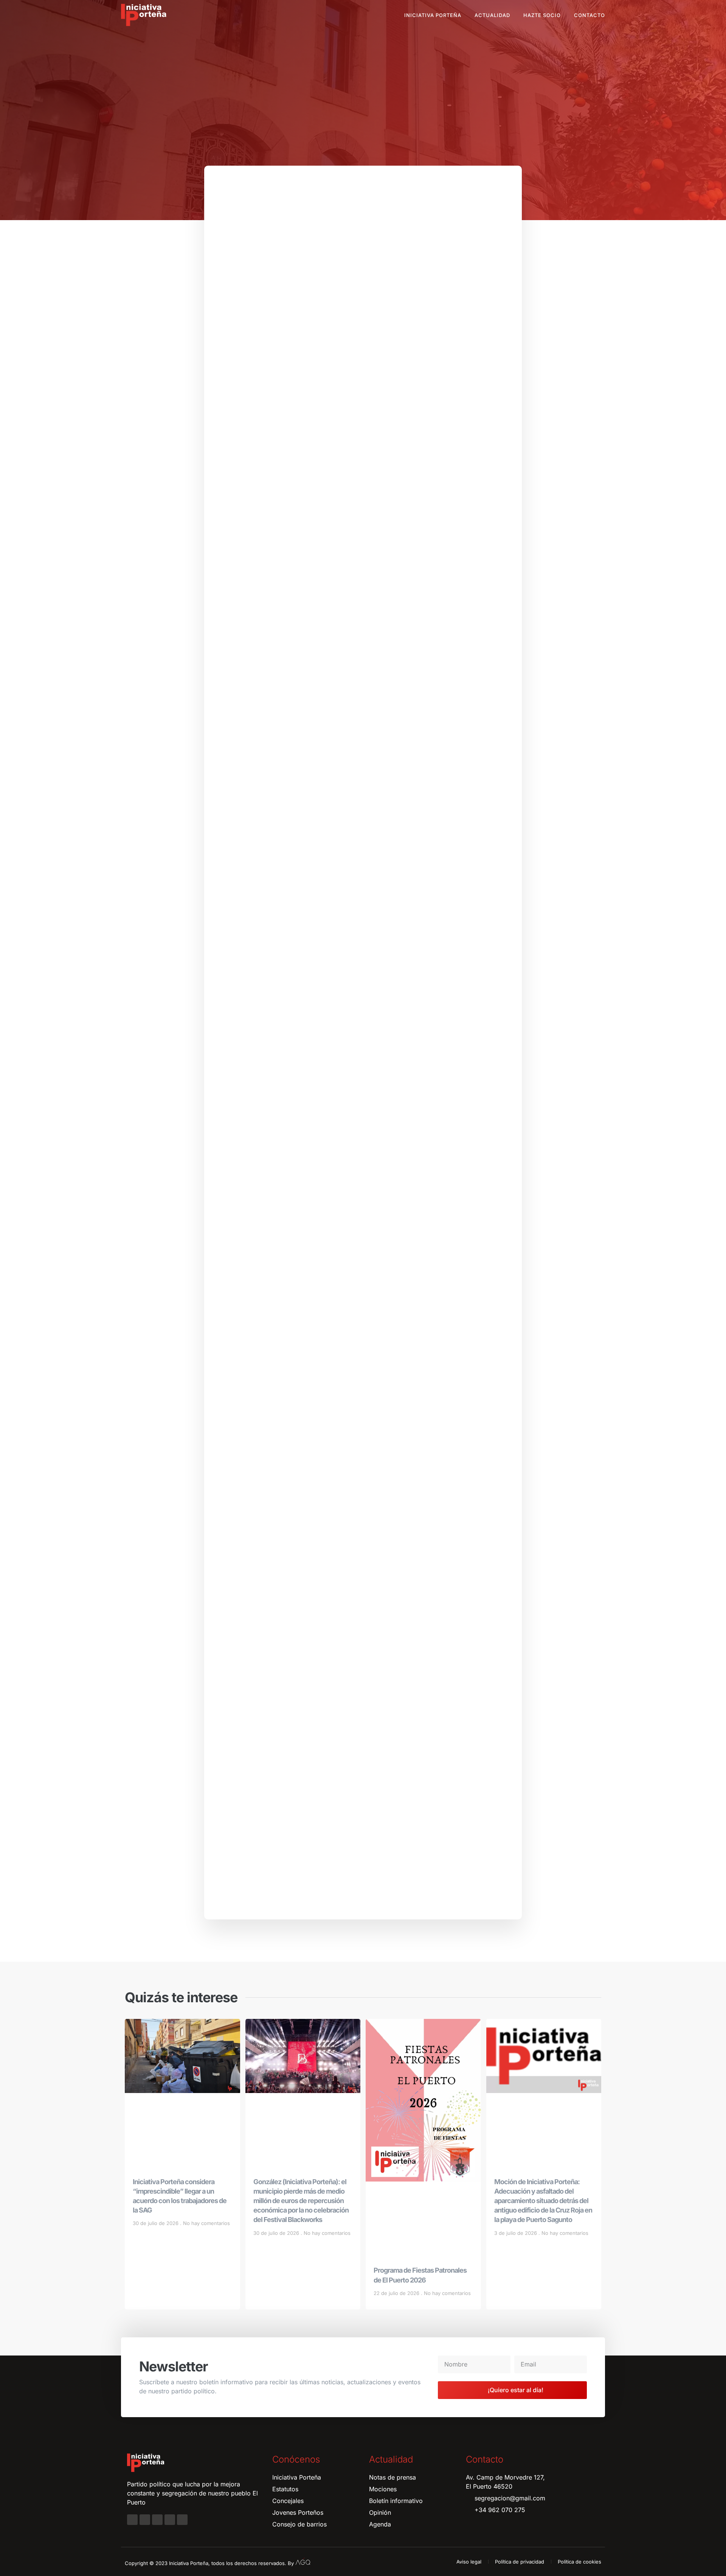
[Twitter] (157, 2520)
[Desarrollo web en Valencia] (303, 2562)
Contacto (589, 15)
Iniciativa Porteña (433, 15)
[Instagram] (145, 2520)
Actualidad (492, 15)
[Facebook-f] (132, 2520)
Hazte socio (542, 15)
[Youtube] (170, 2520)
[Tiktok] (182, 2520)
